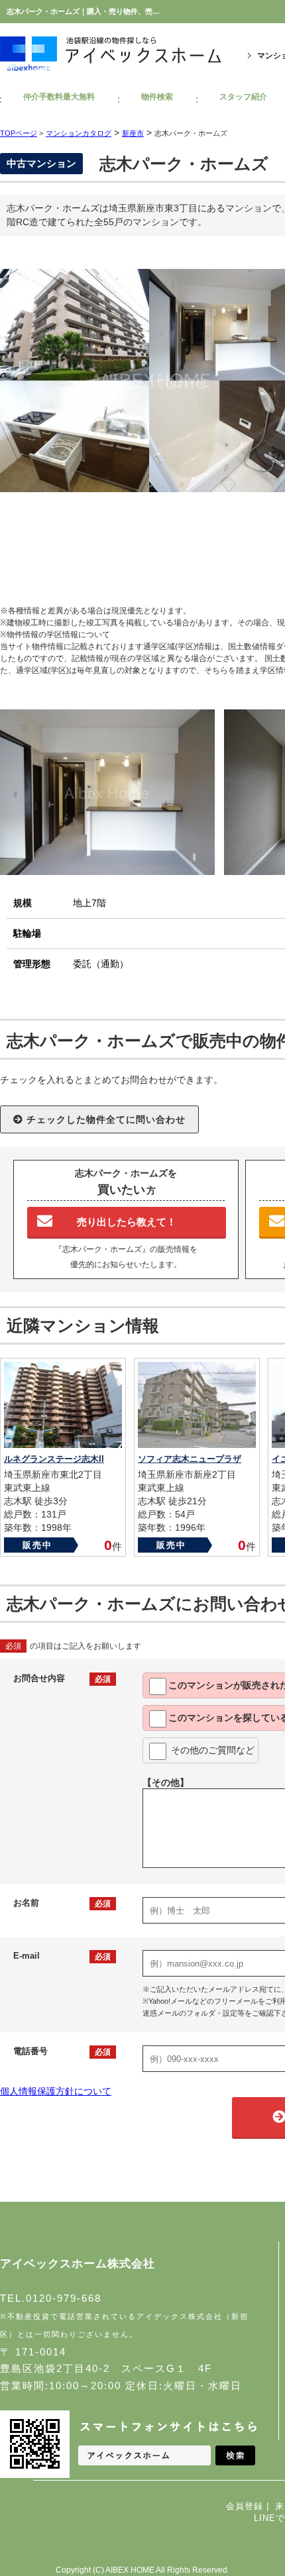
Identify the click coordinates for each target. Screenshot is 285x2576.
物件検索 (157, 97)
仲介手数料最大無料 (59, 97)
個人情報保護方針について (56, 2091)
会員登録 (245, 2506)
